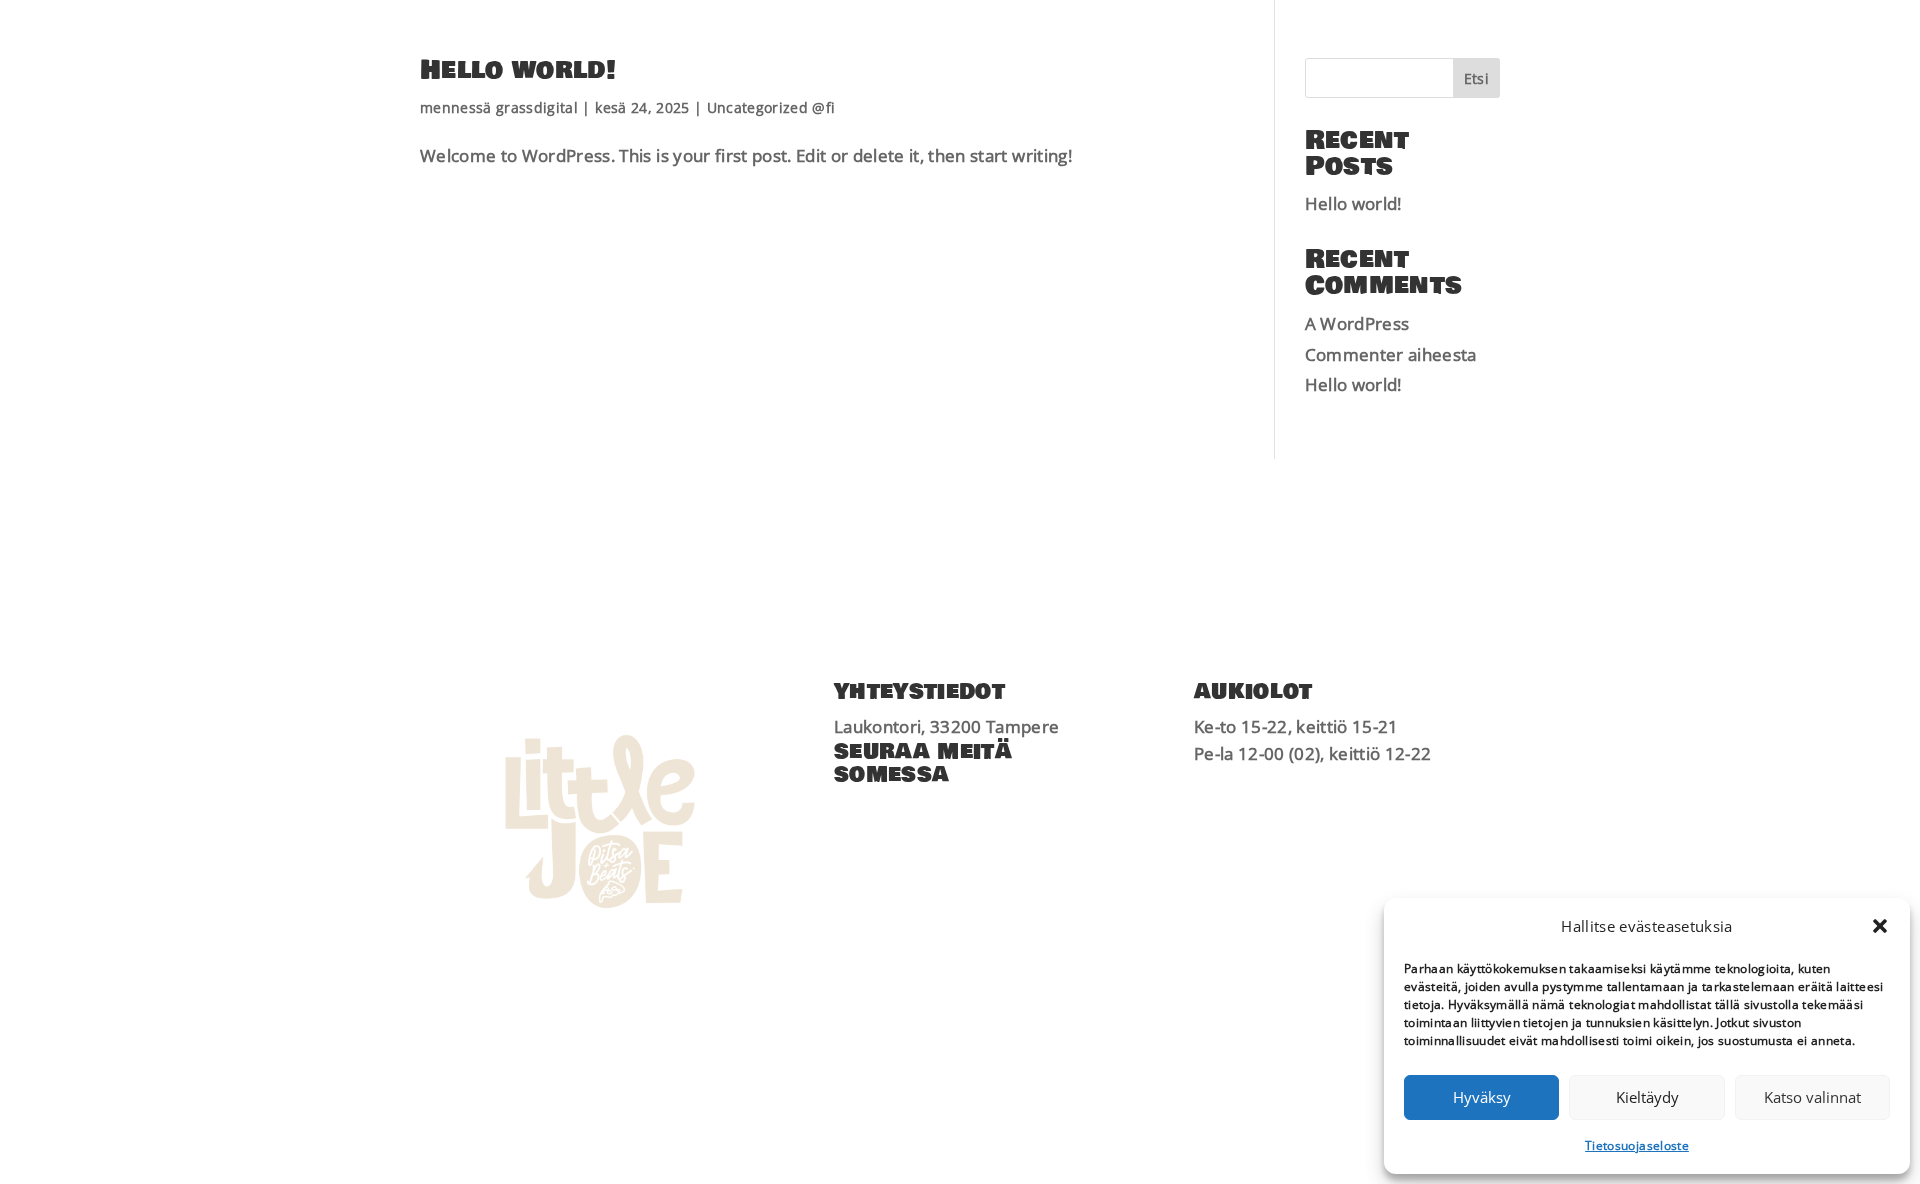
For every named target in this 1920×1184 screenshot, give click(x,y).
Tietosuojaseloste (1637, 1145)
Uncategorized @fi (771, 107)
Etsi (1476, 78)
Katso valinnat (1812, 1097)
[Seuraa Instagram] (890, 812)
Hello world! (518, 70)
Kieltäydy (1647, 1097)
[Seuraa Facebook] (850, 812)
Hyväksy (1482, 1097)
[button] (1880, 926)
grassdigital (537, 107)
